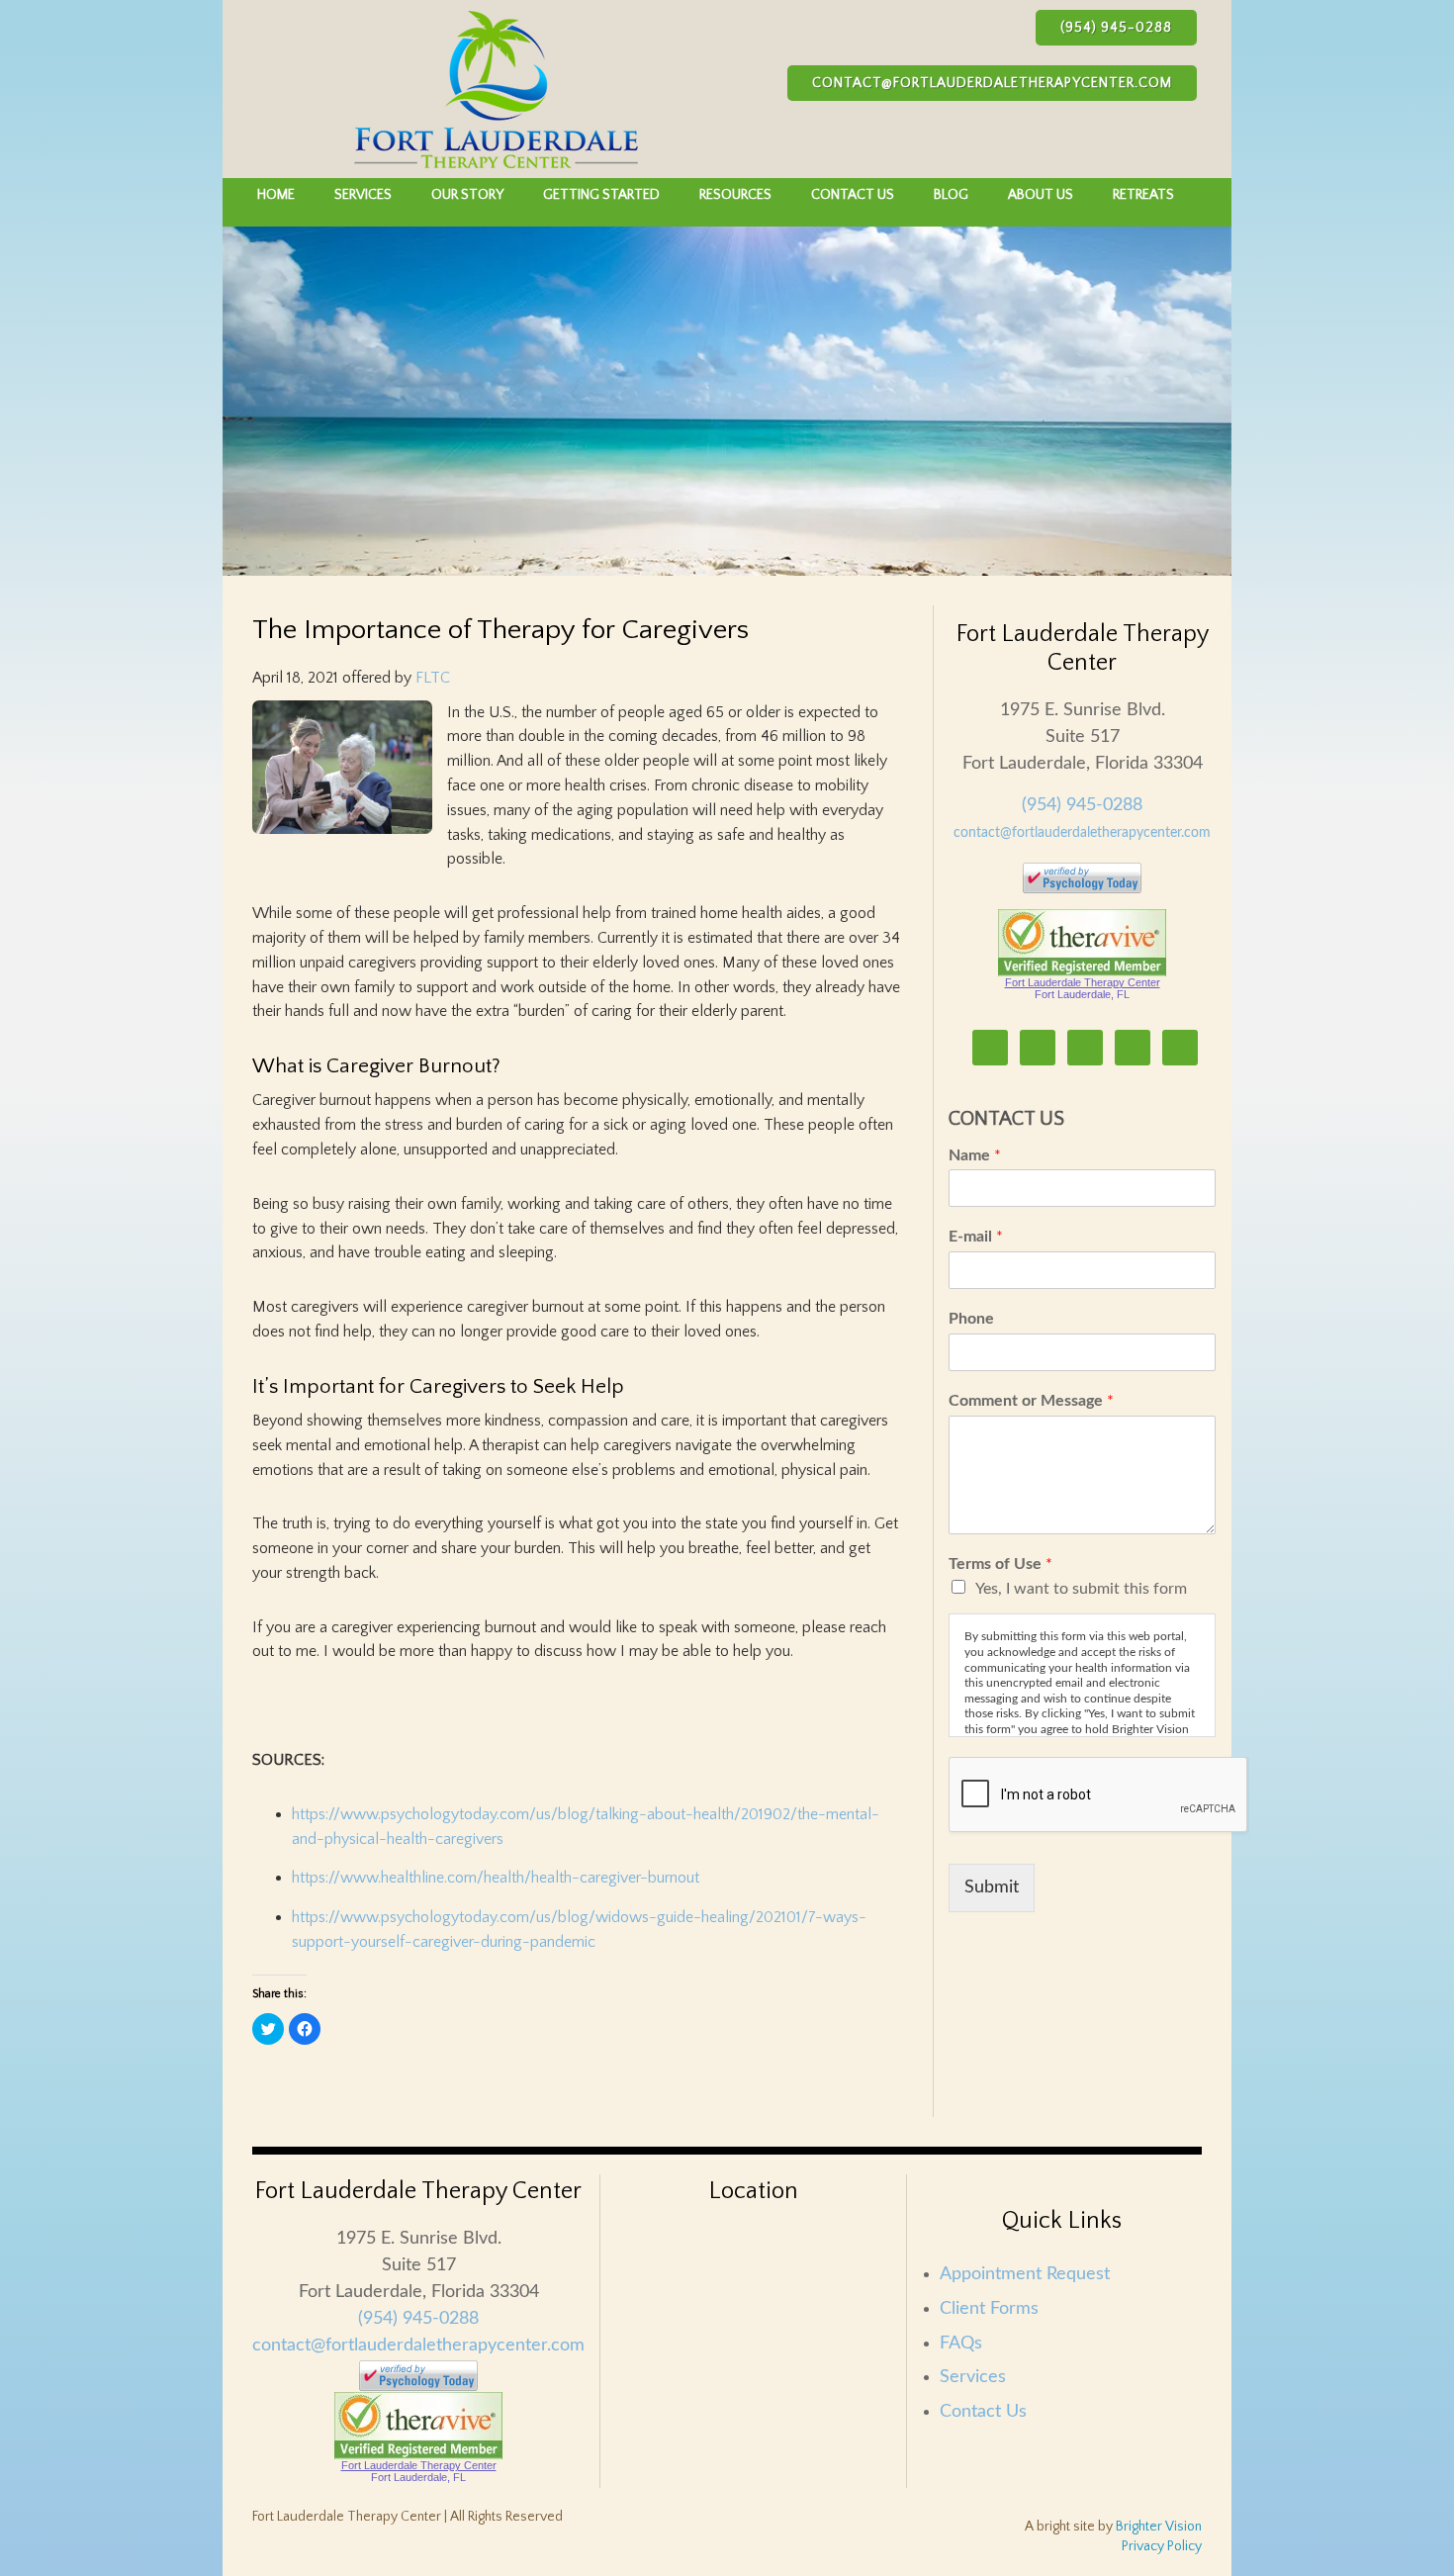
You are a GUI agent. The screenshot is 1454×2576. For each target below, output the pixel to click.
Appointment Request (1025, 2274)
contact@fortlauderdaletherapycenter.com (992, 83)
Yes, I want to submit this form (1081, 1589)
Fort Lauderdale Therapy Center (1083, 982)
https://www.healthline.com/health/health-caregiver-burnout (496, 1878)
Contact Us (983, 2412)
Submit (992, 1887)
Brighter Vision (1159, 2527)
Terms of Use (1000, 1564)
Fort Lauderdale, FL (1082, 994)
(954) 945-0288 (1116, 28)
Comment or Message (1031, 1401)
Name (975, 1155)
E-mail (976, 1237)
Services (973, 2377)
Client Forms (989, 2309)
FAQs (961, 2344)
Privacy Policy (1162, 2546)
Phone (971, 1319)
